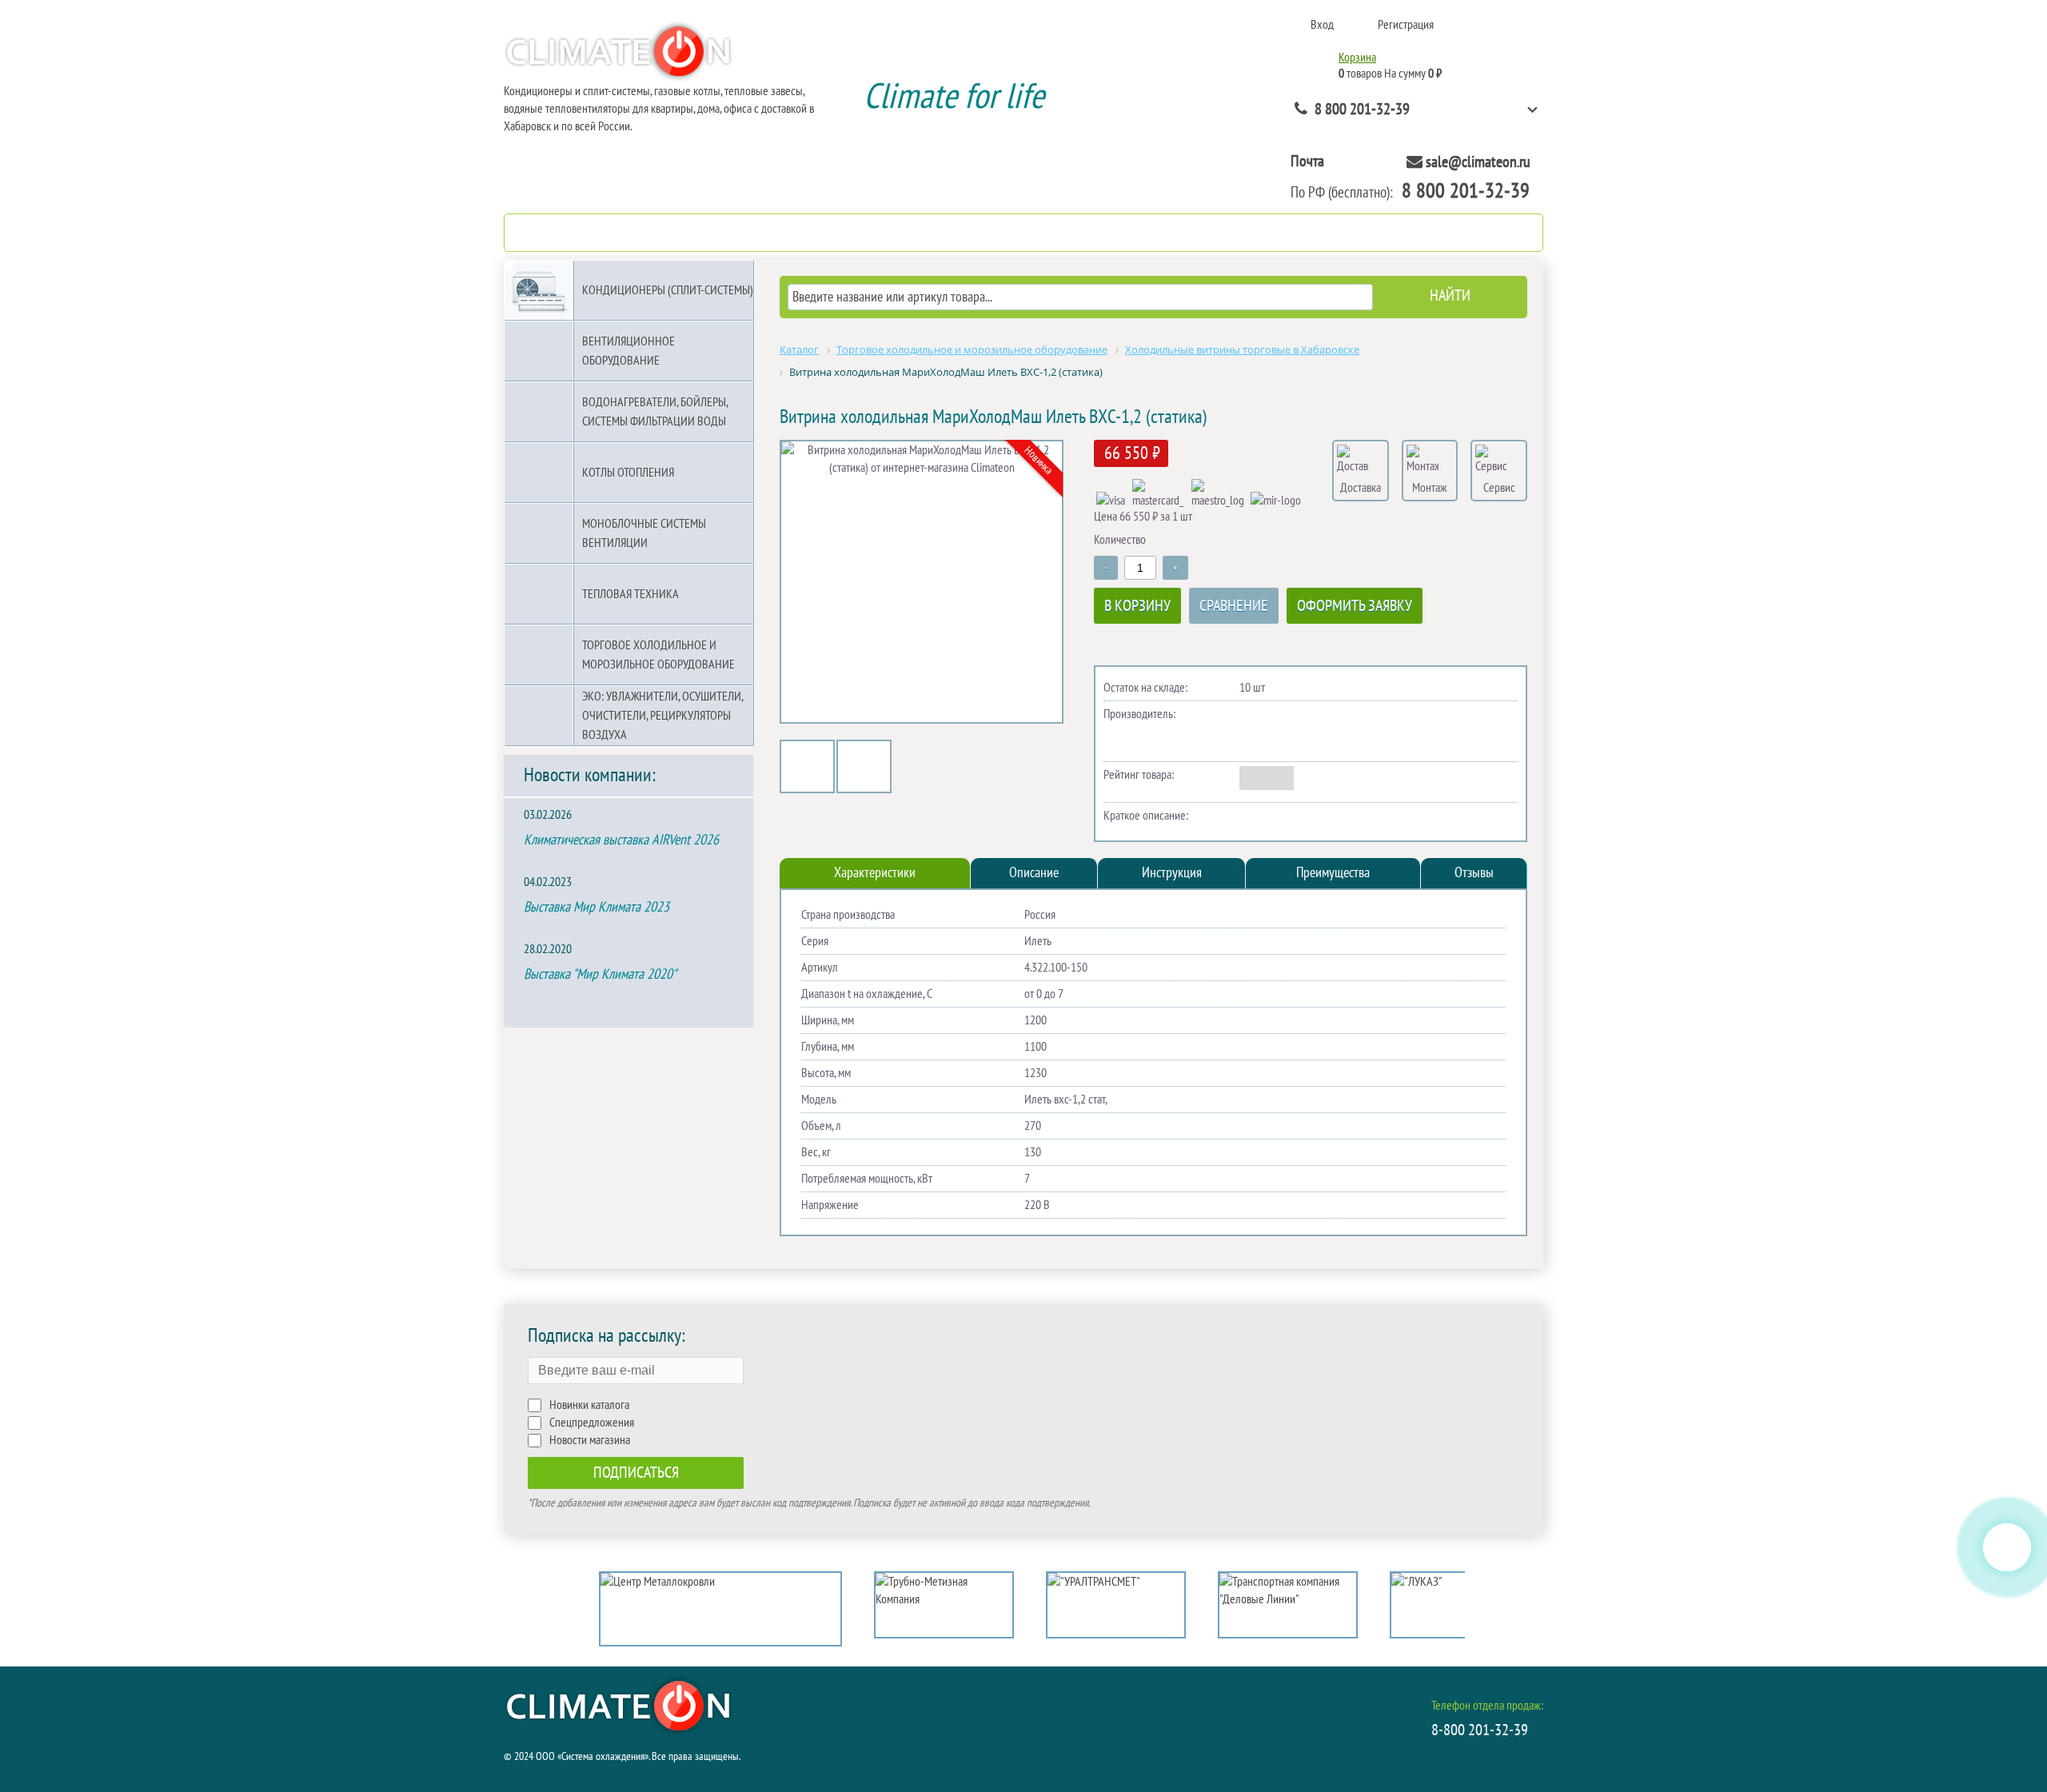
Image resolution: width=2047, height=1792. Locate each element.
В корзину (1137, 606)
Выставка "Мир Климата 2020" (600, 974)
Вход (1322, 25)
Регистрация (1406, 25)
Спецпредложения (592, 1423)
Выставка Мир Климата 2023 (597, 907)
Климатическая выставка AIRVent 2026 (621, 840)
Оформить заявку (1355, 606)
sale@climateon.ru (1478, 162)
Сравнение (1234, 606)
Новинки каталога (589, 1405)
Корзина (1357, 58)
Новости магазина (590, 1440)
